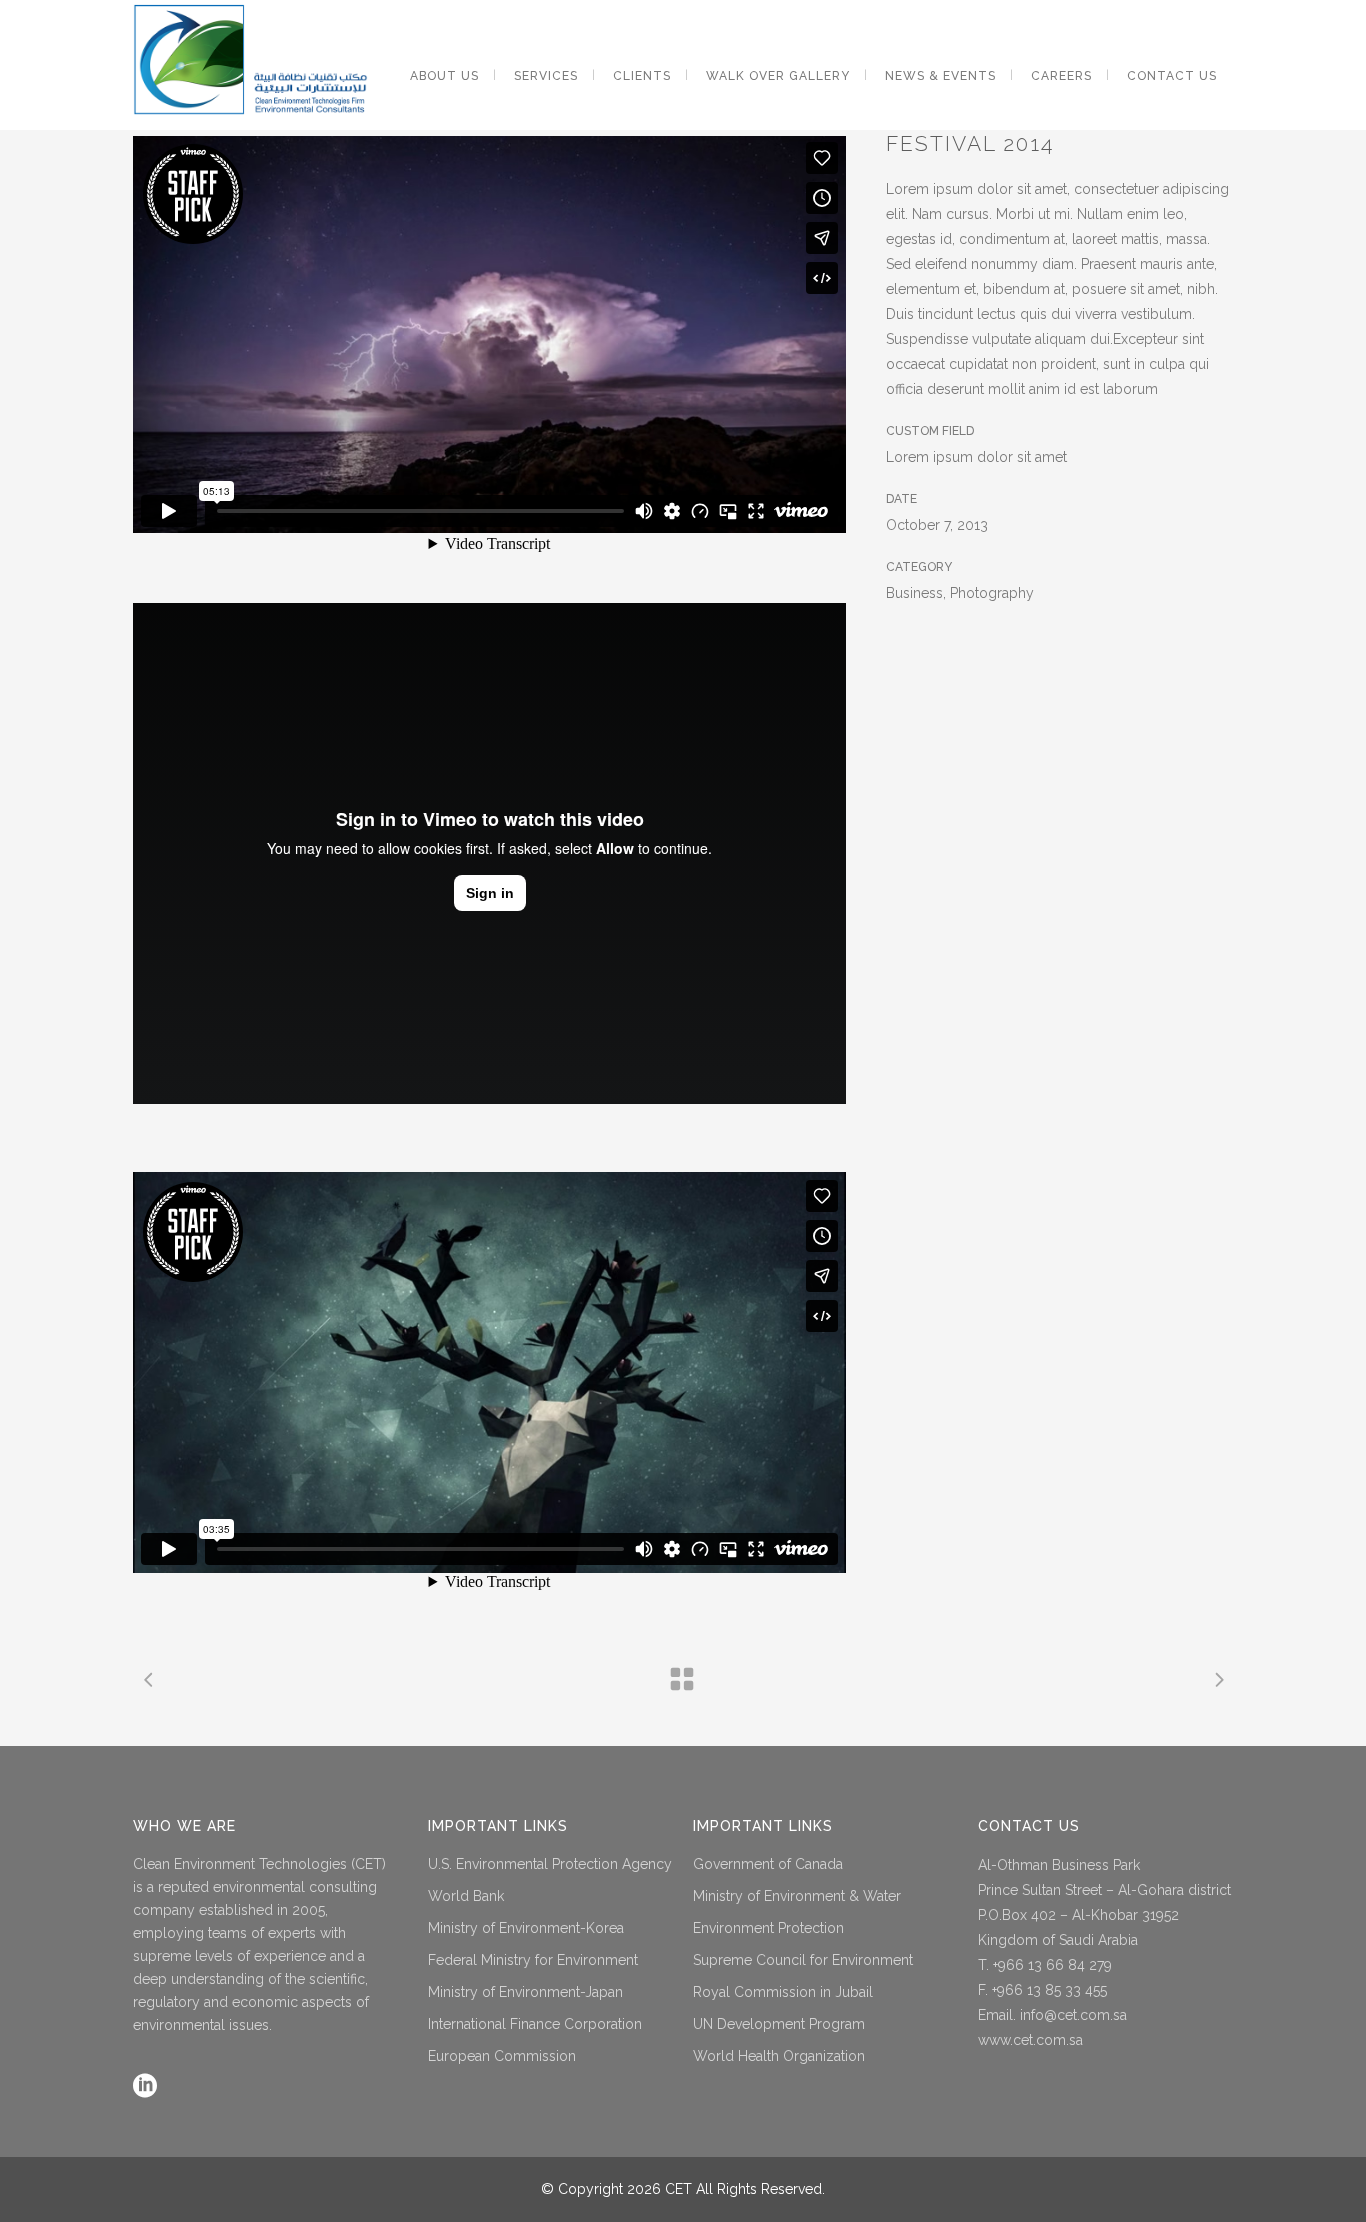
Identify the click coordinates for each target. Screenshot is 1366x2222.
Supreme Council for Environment (803, 1960)
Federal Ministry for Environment (533, 1960)
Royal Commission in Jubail (783, 1992)
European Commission (502, 2056)
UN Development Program (779, 2024)
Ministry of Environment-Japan (525, 1992)
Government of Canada (768, 1864)
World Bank (466, 1896)
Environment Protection (768, 1928)
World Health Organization (779, 2056)
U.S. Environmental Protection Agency (550, 1864)
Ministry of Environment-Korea (526, 1928)
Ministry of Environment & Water (797, 1896)
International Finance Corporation (535, 2024)
